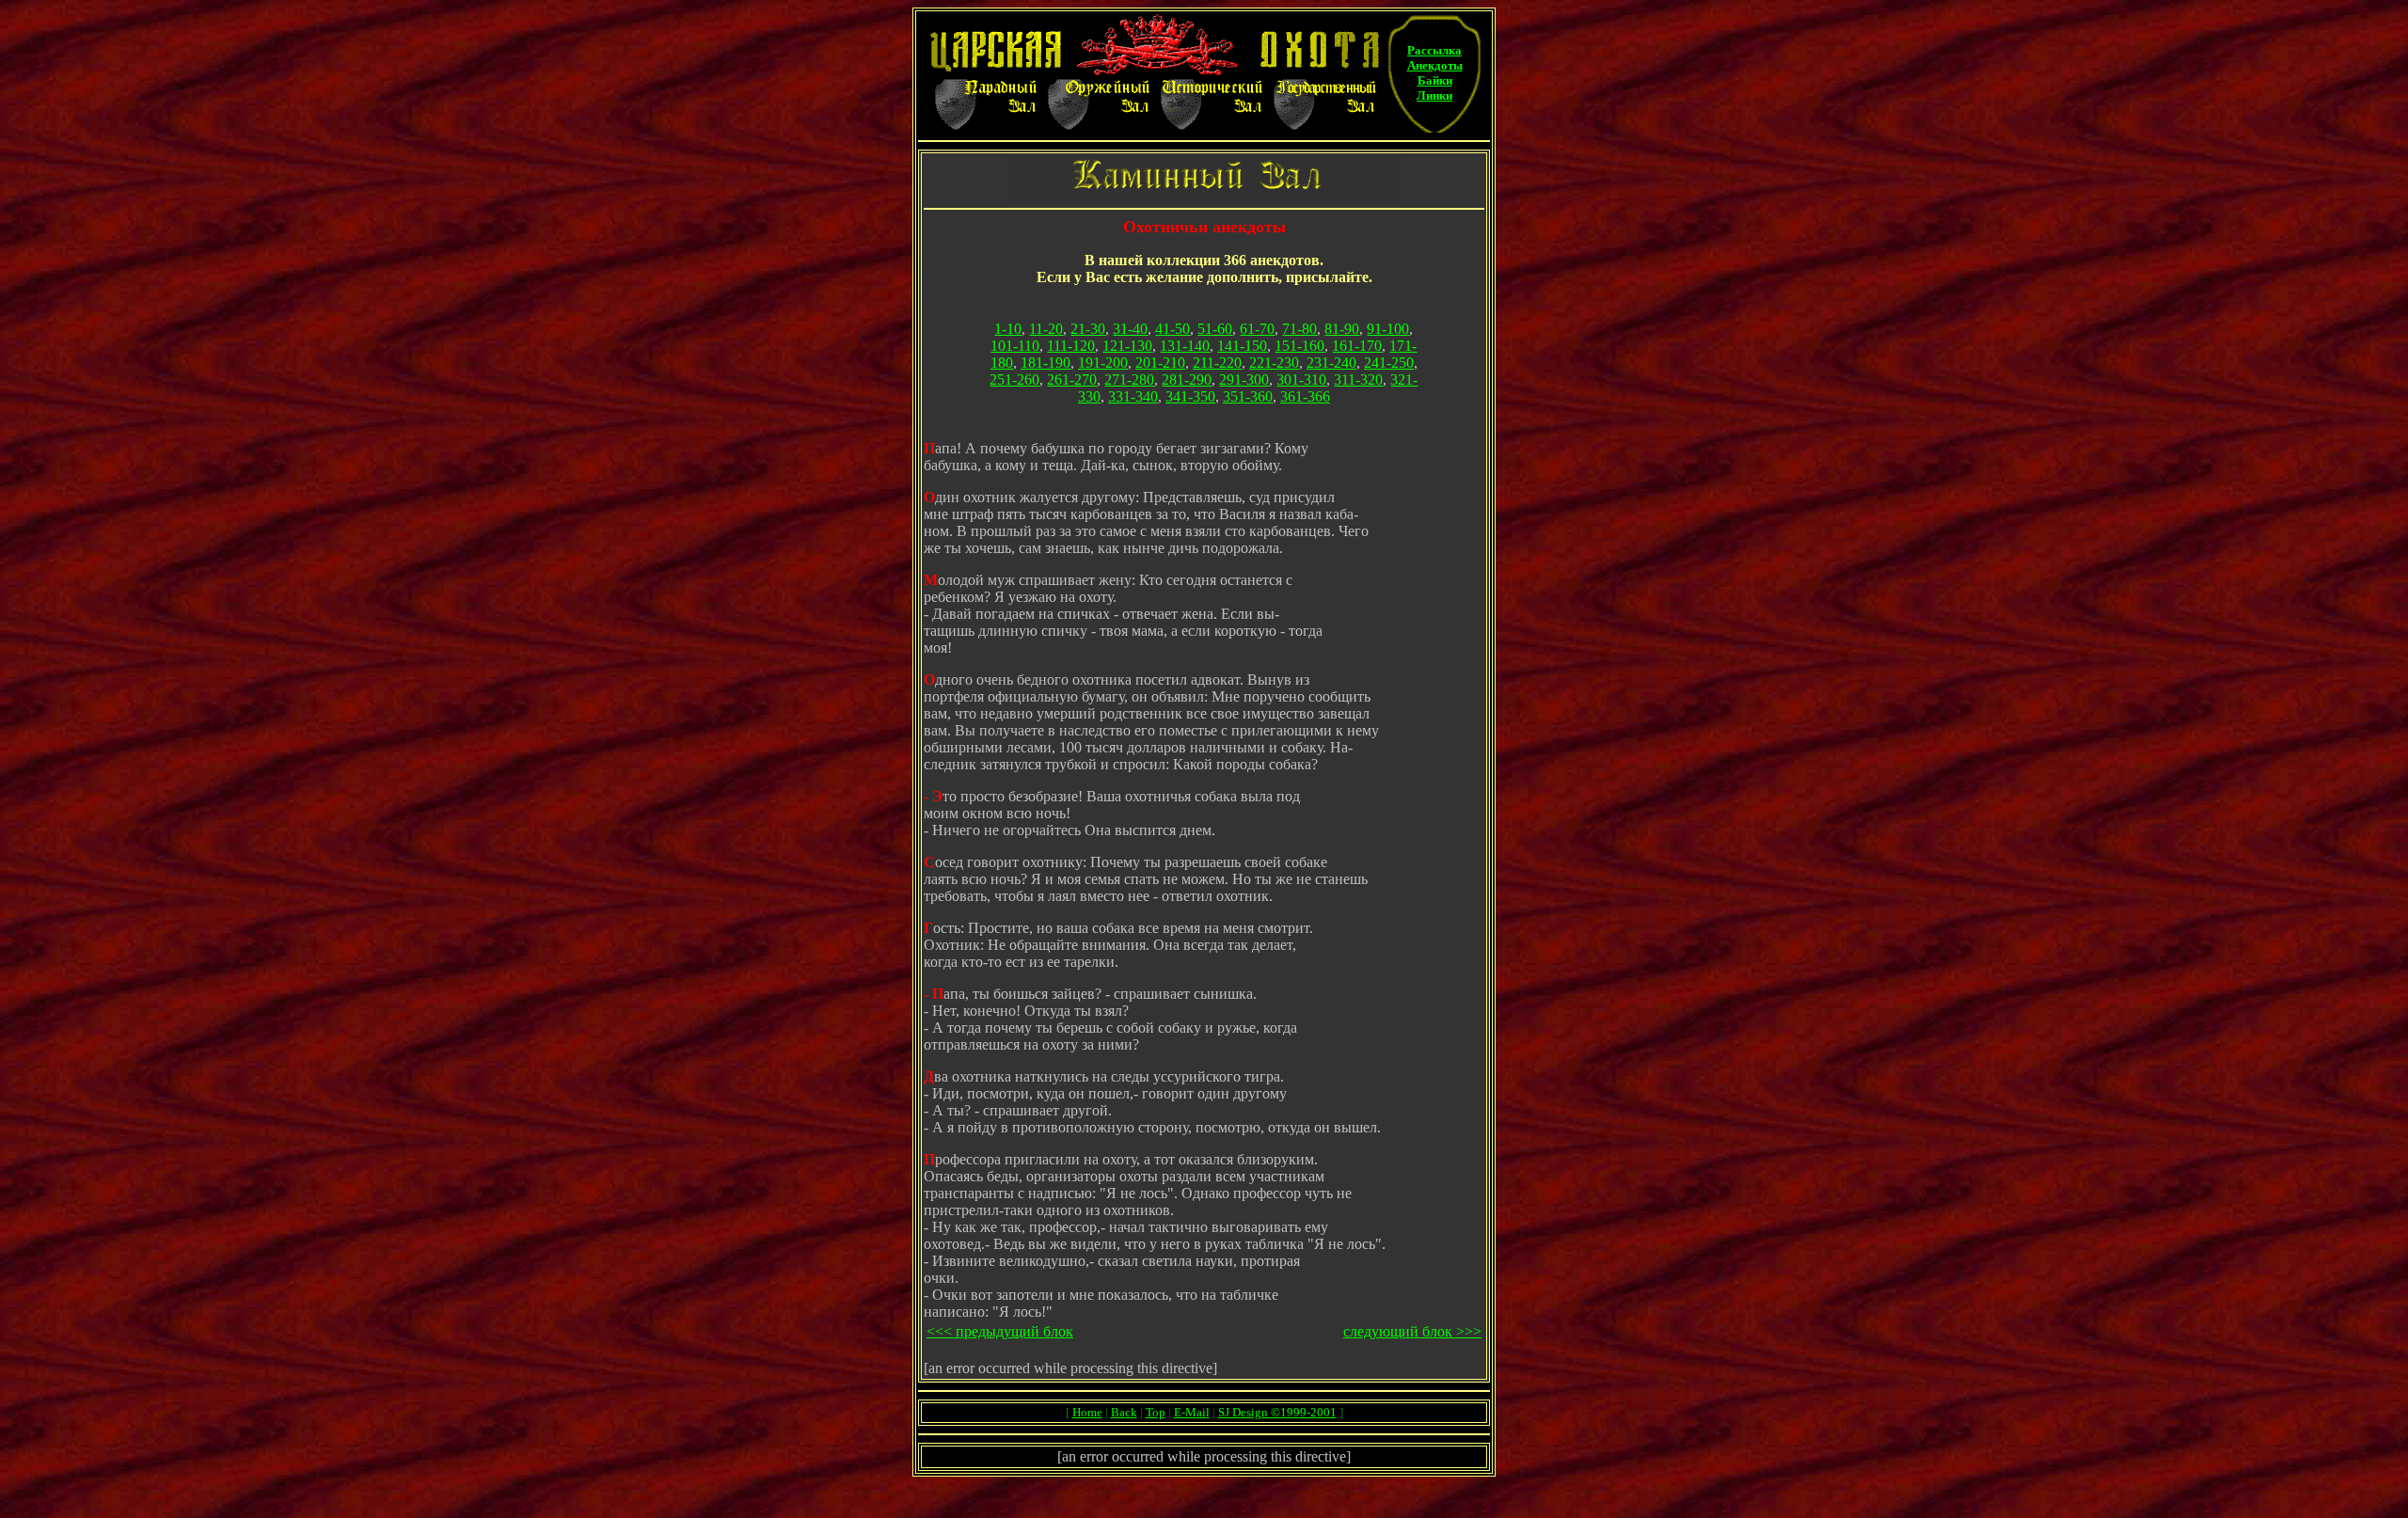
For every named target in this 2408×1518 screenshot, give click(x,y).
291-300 (1244, 379)
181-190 (1046, 363)
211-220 (1217, 363)
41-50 (1172, 329)
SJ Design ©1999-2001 (1277, 1412)
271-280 (1129, 379)
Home (1087, 1412)
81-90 (1342, 329)
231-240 (1331, 363)
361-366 (1305, 396)
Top (1156, 1412)
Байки (1435, 80)
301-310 (1301, 379)
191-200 (1103, 363)
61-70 (1257, 329)
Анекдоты (1435, 65)
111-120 (1071, 346)
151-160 (1299, 346)
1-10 (1008, 329)
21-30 (1088, 329)
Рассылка (1434, 50)
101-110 (1015, 346)
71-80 (1299, 329)
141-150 (1242, 346)
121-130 (1127, 346)
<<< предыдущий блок (1000, 1331)
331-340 (1133, 396)
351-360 (1248, 396)
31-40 (1130, 329)
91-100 (1388, 329)
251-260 (1014, 379)
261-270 (1072, 379)
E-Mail (1192, 1412)
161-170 (1357, 346)
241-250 (1389, 363)
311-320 (1358, 379)
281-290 (1187, 379)
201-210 (1160, 363)
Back (1124, 1412)
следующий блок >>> (1412, 1331)
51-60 (1215, 329)
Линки (1434, 95)
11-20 (1046, 329)
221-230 (1274, 363)
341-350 (1190, 396)
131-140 (1185, 346)
